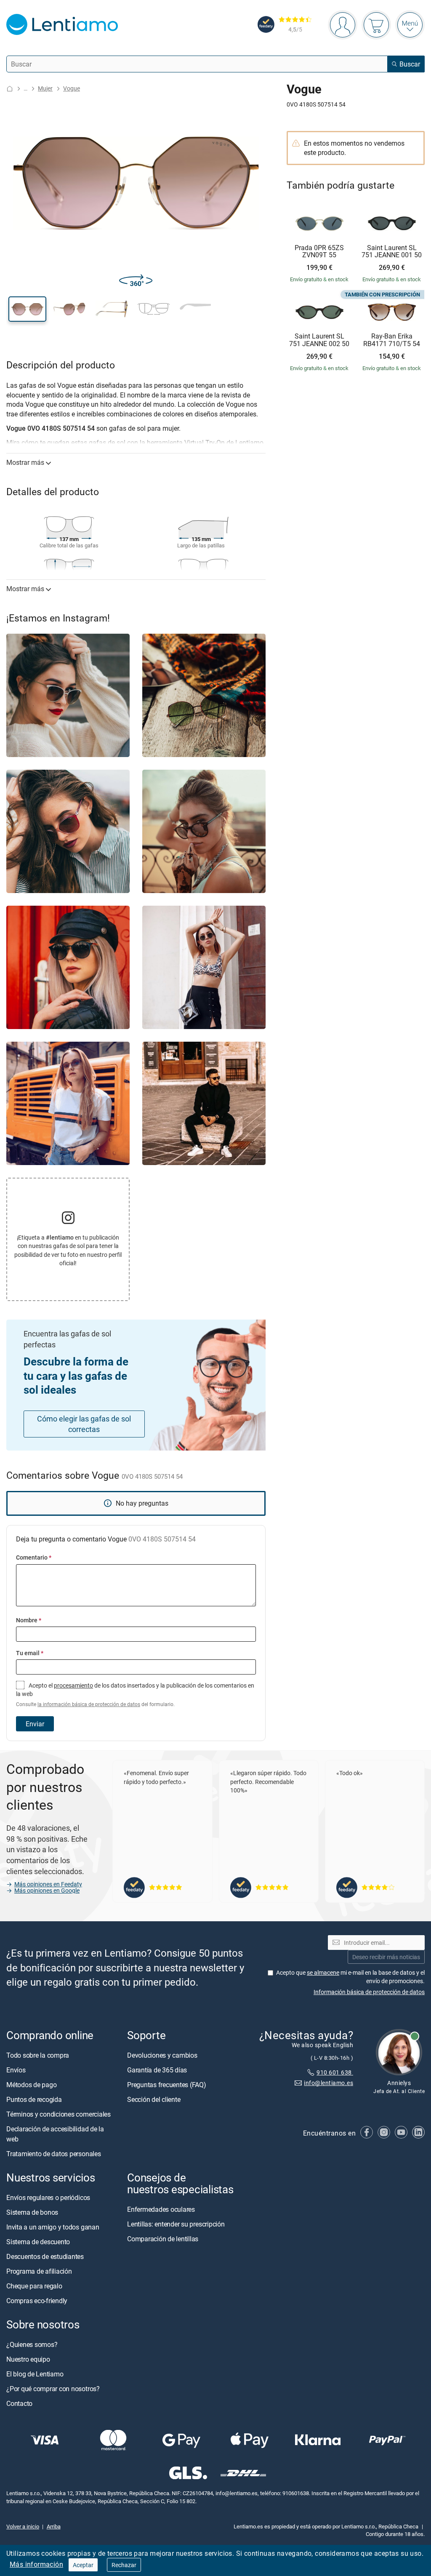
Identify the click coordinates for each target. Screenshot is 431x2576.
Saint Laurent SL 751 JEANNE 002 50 (319, 340)
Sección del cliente (154, 2099)
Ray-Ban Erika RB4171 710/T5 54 (392, 340)
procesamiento (73, 1685)
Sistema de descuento (38, 2242)
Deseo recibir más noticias (386, 1957)
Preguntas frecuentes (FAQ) (167, 2085)
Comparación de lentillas (163, 2239)
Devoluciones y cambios (162, 2055)
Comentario (34, 1557)
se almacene (323, 1972)
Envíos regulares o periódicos (49, 2197)
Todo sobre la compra (38, 2055)
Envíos (16, 2070)
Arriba (54, 2526)
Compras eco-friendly (37, 2301)
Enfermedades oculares (161, 2209)
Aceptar (83, 2565)
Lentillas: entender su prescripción (176, 2224)
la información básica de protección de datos (89, 1704)
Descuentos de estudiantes (45, 2256)
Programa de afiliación (39, 2271)
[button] (27, 309)
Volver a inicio (23, 2526)
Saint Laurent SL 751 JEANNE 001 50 (392, 252)
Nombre (29, 1620)
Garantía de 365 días (157, 2070)
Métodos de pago (31, 2085)
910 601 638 (335, 2072)
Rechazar (124, 2565)
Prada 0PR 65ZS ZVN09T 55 (319, 252)
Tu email (30, 1653)
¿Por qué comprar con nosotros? (53, 2389)
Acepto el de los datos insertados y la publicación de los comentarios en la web (135, 1695)
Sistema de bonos (32, 2212)
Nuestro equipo (28, 2359)
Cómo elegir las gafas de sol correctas (84, 1424)
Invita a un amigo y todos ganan (53, 2227)
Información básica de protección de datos (369, 1992)
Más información (36, 2564)
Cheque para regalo (34, 2286)
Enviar (35, 1724)
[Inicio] (10, 89)
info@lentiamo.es (329, 2083)
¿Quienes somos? (32, 2344)
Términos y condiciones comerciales (59, 2114)
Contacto (19, 2403)
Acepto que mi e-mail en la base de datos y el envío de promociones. (350, 1977)
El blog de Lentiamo (35, 2374)
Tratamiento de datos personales (54, 2154)
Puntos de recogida (34, 2099)
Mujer (45, 88)
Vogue (72, 88)
